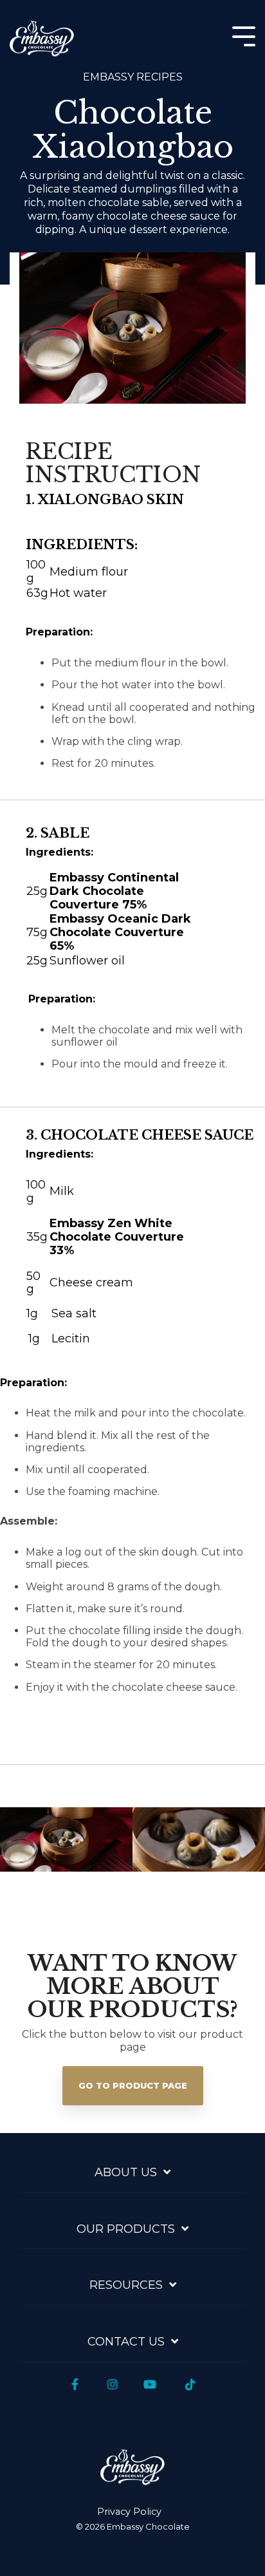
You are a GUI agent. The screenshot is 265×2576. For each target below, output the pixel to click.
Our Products (126, 2229)
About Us (126, 2172)
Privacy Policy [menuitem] (129, 2512)
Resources (126, 2285)
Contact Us (126, 2342)
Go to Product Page (133, 2085)
